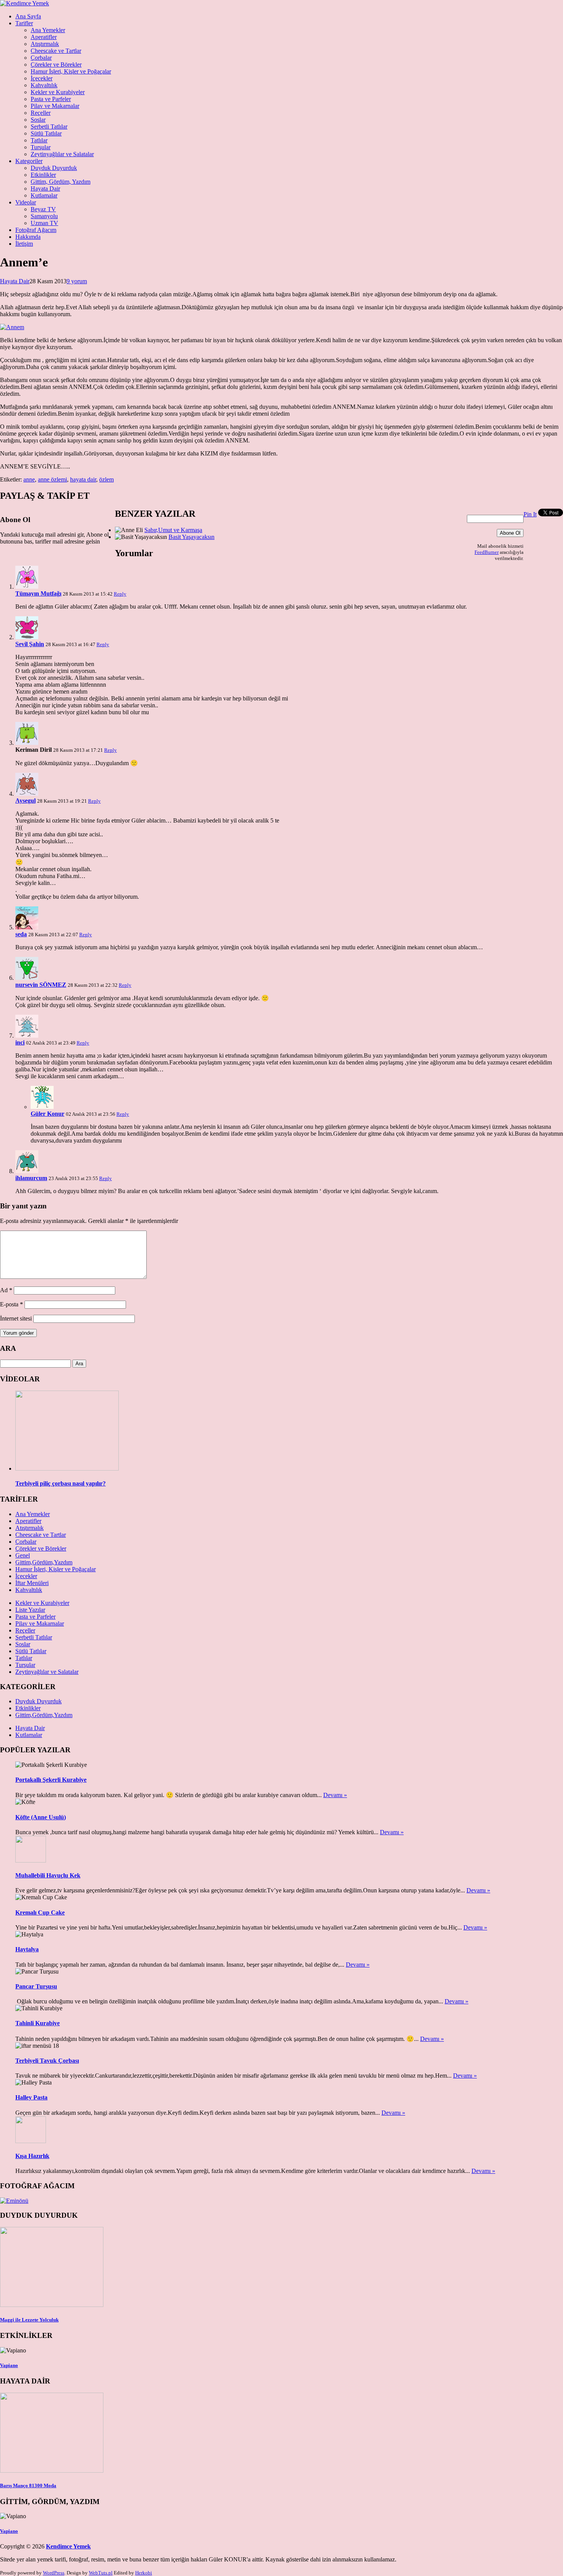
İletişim (24, 244)
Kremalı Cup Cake (40, 1912)
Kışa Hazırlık (32, 2156)
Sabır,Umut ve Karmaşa (173, 530)
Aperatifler (44, 37)
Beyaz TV (43, 209)
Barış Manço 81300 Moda (28, 2485)
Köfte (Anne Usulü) (41, 1817)
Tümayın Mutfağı (38, 593)
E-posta (11, 1304)
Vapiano (9, 2365)
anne (29, 479)
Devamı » (335, 1795)
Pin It (530, 514)
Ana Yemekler (48, 30)
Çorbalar (41, 58)
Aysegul (25, 801)
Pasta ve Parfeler (51, 99)
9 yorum (77, 281)
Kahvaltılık (44, 85)
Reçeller (41, 113)
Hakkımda (28, 237)
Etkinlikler (43, 175)
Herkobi (144, 2573)
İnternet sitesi (16, 1318)
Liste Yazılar (30, 1610)
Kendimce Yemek (68, 2546)
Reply (120, 594)
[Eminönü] (14, 2201)
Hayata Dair (45, 189)
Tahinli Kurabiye (38, 2023)
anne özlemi (52, 479)
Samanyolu (44, 216)
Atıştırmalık (45, 44)
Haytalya (27, 1949)
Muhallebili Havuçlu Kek (48, 1875)
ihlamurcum (31, 1178)
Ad (6, 1290)
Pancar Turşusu (36, 1986)
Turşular (41, 147)
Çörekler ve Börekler (56, 64)
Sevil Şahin (30, 644)
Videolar (26, 202)
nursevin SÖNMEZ (41, 985)
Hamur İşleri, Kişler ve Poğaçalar (71, 71)
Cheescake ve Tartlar (56, 51)
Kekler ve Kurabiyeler (58, 92)
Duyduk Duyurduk (54, 168)
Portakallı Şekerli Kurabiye (51, 1780)
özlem (106, 479)
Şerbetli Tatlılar (49, 127)
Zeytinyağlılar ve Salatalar (62, 154)
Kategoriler (29, 161)
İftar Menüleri (32, 1583)
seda (21, 934)
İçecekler (42, 78)
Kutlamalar (44, 195)
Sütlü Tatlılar (46, 133)
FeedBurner (487, 552)
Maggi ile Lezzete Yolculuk (29, 2320)
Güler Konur (47, 1114)
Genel (23, 1555)
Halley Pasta (31, 2097)
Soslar (38, 120)
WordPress (54, 2573)
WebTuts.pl (101, 2573)
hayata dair (83, 479)
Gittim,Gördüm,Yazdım (44, 1562)
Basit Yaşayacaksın (191, 537)
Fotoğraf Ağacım (36, 230)
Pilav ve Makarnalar (55, 106)
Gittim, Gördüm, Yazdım (61, 182)
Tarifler (24, 23)
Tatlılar (39, 140)
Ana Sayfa (28, 16)
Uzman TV (44, 223)
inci (20, 1042)
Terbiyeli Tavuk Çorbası (47, 2061)
